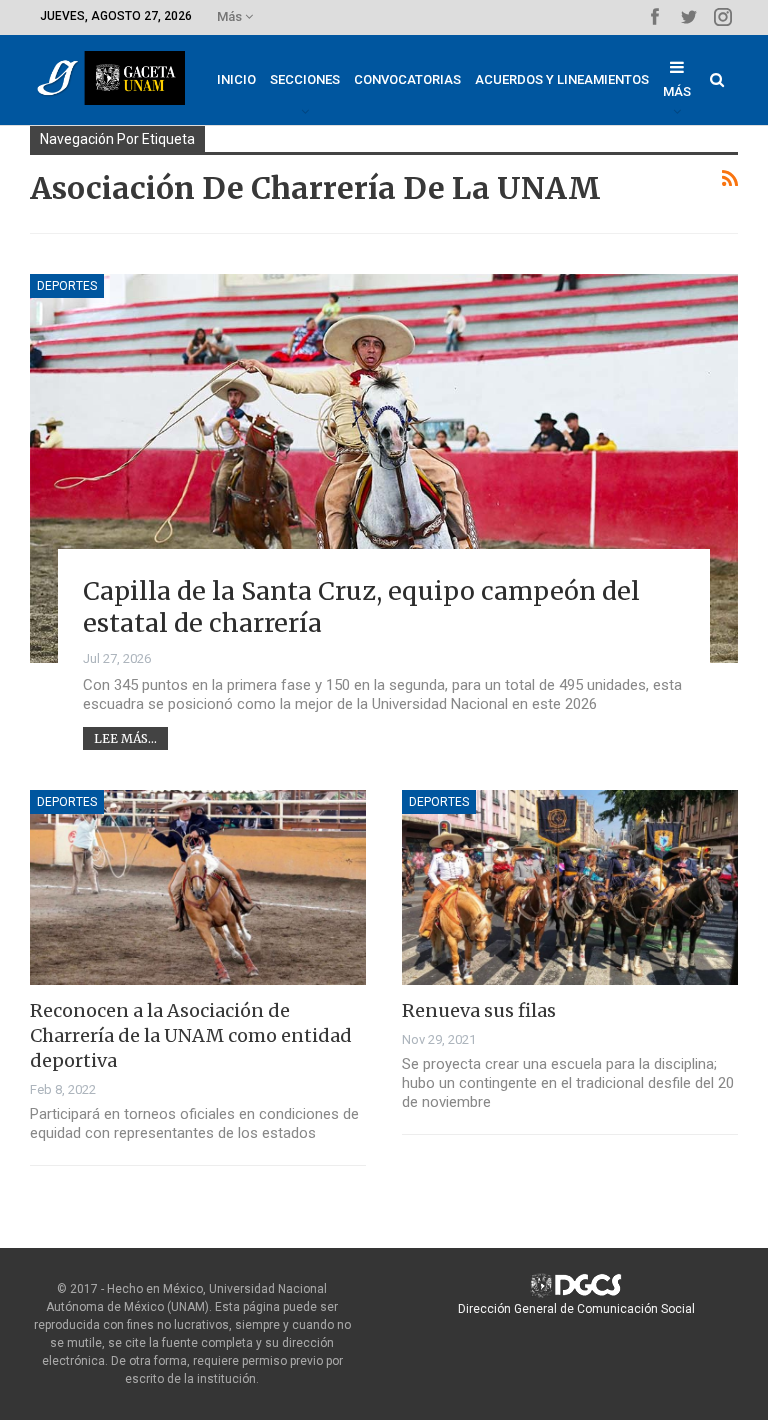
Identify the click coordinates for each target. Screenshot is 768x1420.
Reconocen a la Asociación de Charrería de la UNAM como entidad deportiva (191, 1035)
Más (231, 16)
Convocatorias (407, 79)
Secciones (305, 79)
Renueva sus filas (479, 1010)
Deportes (67, 286)
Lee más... (125, 738)
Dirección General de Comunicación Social (576, 1309)
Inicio (236, 79)
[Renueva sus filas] (570, 887)
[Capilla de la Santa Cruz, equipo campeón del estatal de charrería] (384, 468)
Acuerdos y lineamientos (562, 79)
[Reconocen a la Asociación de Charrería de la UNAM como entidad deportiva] (198, 887)
